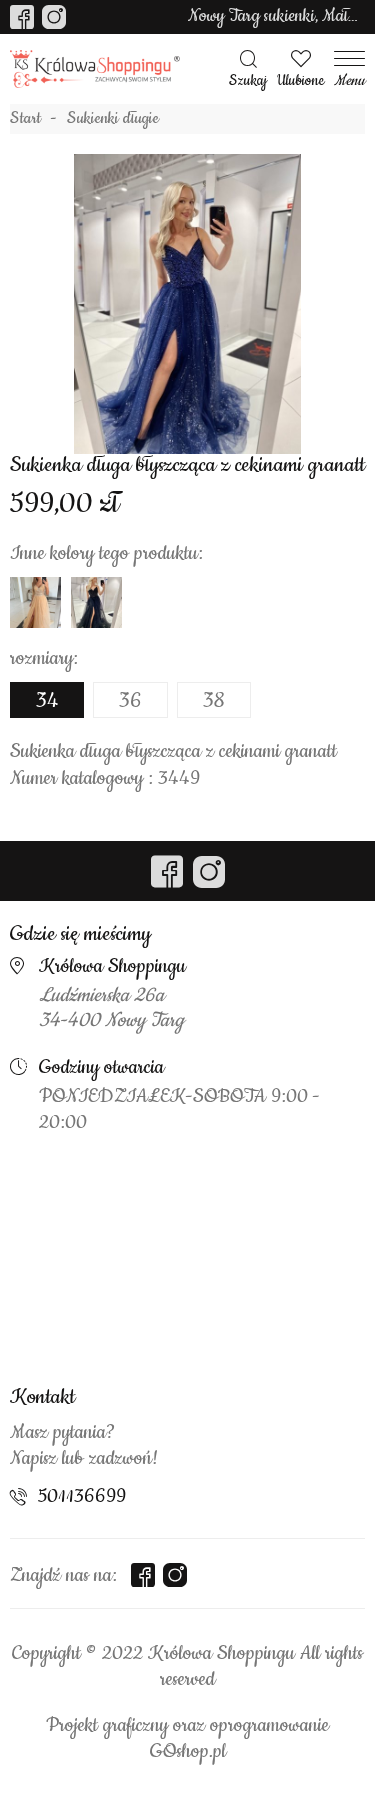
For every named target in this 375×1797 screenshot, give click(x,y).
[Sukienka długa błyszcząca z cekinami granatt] (188, 304)
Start (25, 119)
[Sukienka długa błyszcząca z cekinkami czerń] (96, 602)
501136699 (82, 1497)
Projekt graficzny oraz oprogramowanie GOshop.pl (187, 1739)
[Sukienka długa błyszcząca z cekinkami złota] (35, 602)
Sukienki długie (113, 119)
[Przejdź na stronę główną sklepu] (95, 69)
